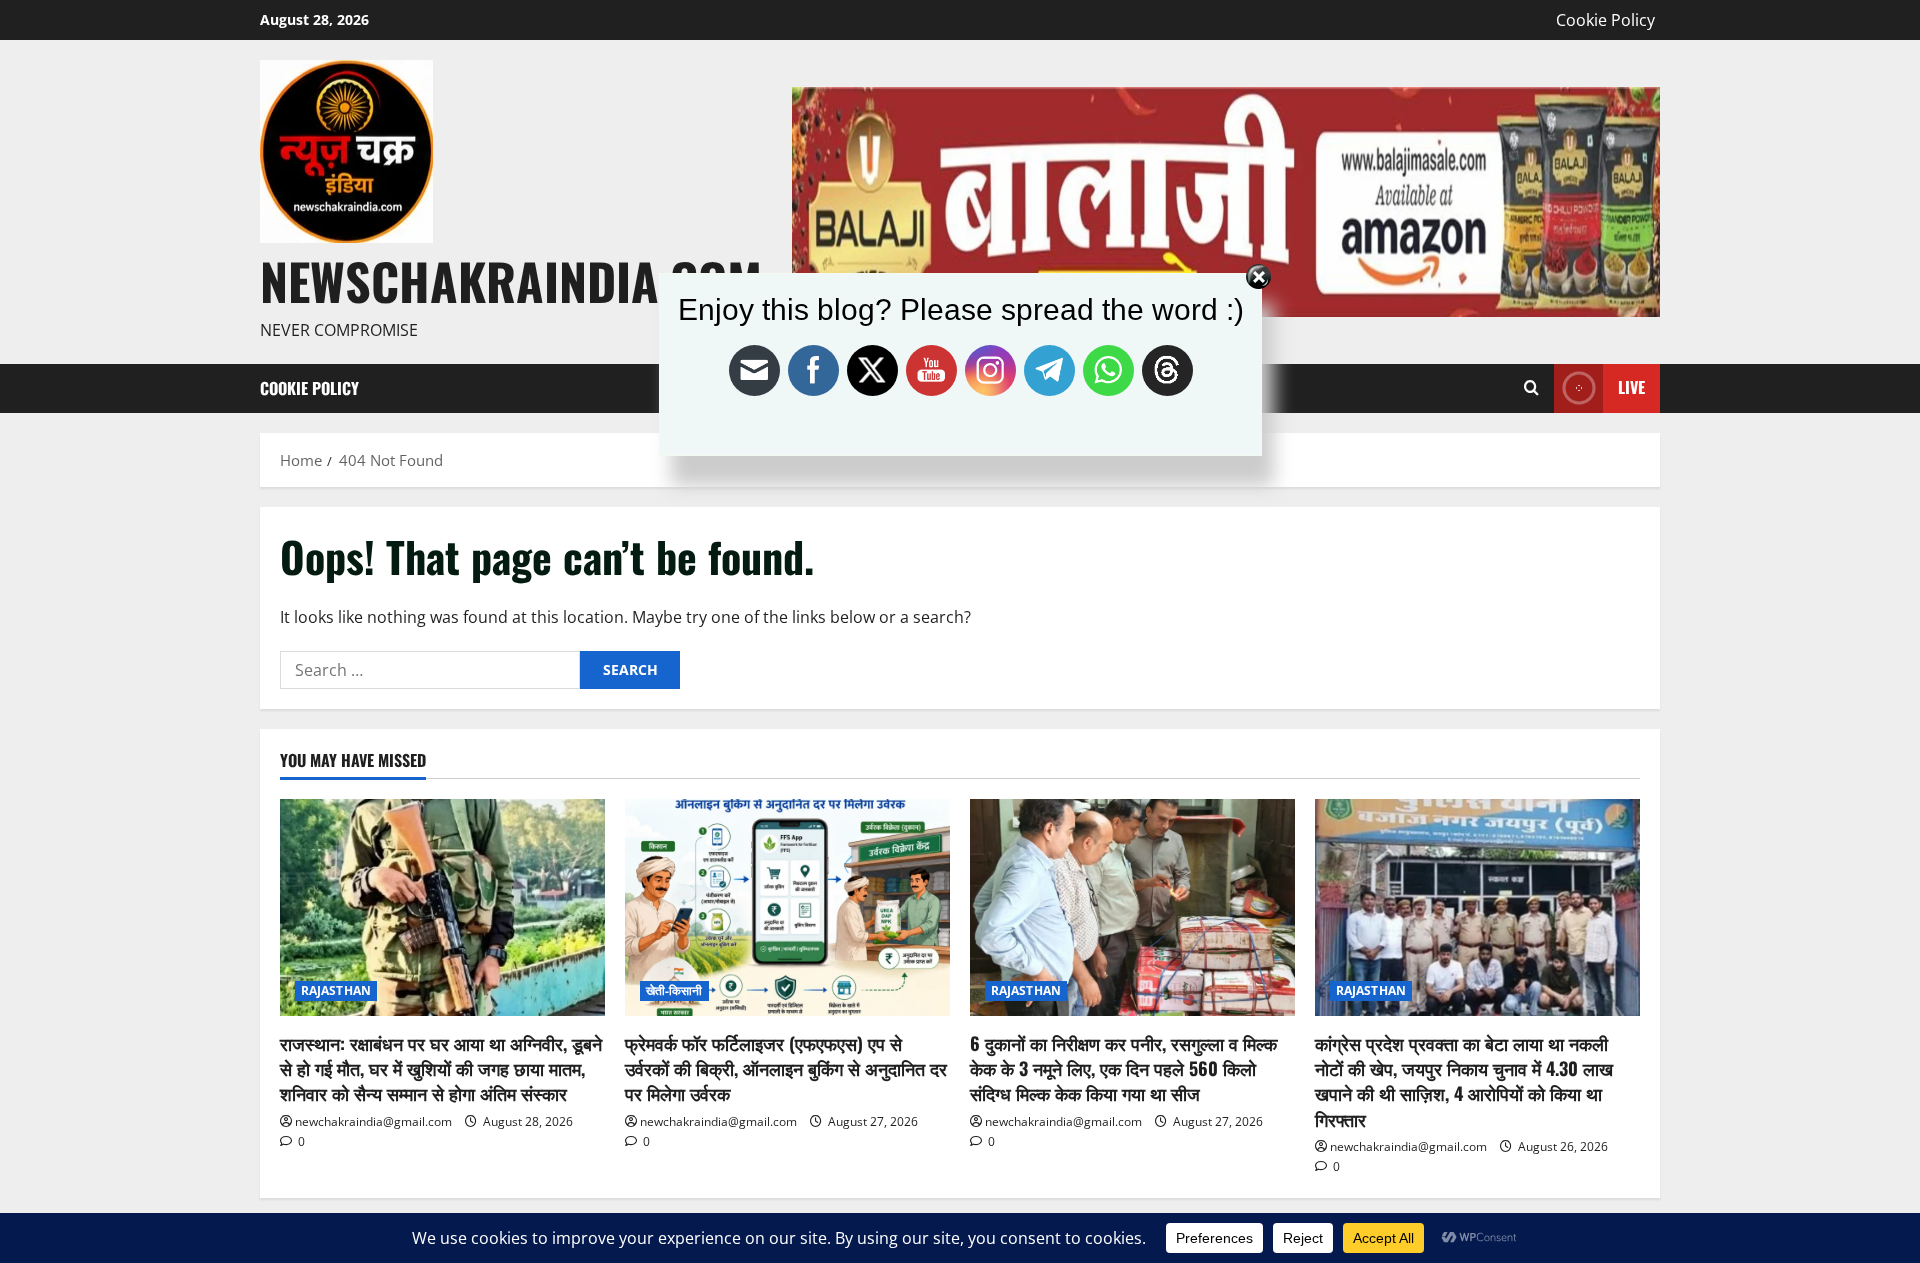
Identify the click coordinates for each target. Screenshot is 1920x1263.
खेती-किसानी (674, 990)
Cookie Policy (1605, 20)
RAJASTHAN (336, 990)
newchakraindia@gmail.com (373, 1121)
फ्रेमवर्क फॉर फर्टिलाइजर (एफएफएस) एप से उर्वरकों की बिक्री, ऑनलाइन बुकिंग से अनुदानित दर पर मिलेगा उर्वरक (786, 1068)
